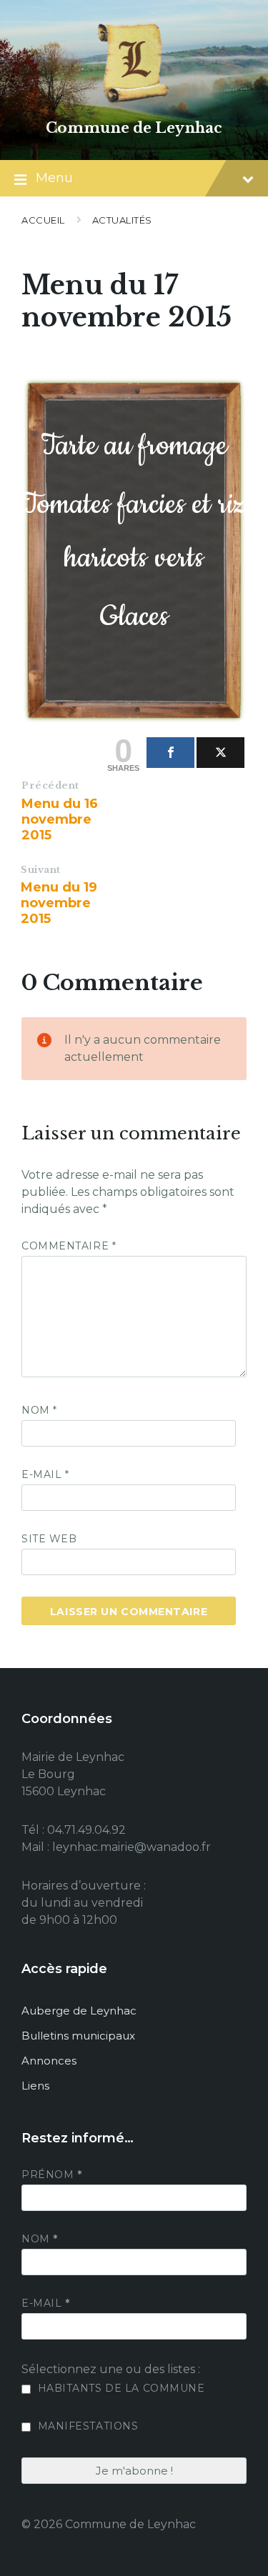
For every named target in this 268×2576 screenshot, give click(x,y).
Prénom (51, 2175)
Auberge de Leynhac (79, 2011)
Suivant (41, 870)
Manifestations (86, 2426)
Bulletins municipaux (78, 2036)
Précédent (50, 785)
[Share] (170, 753)
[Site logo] (134, 103)
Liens (35, 2086)
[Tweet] (220, 753)
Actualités (122, 220)
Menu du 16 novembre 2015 (60, 819)
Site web (49, 1539)
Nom (39, 1410)
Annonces (49, 2061)
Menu (54, 178)
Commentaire (69, 1246)
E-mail (45, 1474)
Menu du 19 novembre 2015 (59, 903)
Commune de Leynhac (134, 128)
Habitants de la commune (119, 2388)
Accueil (43, 220)
